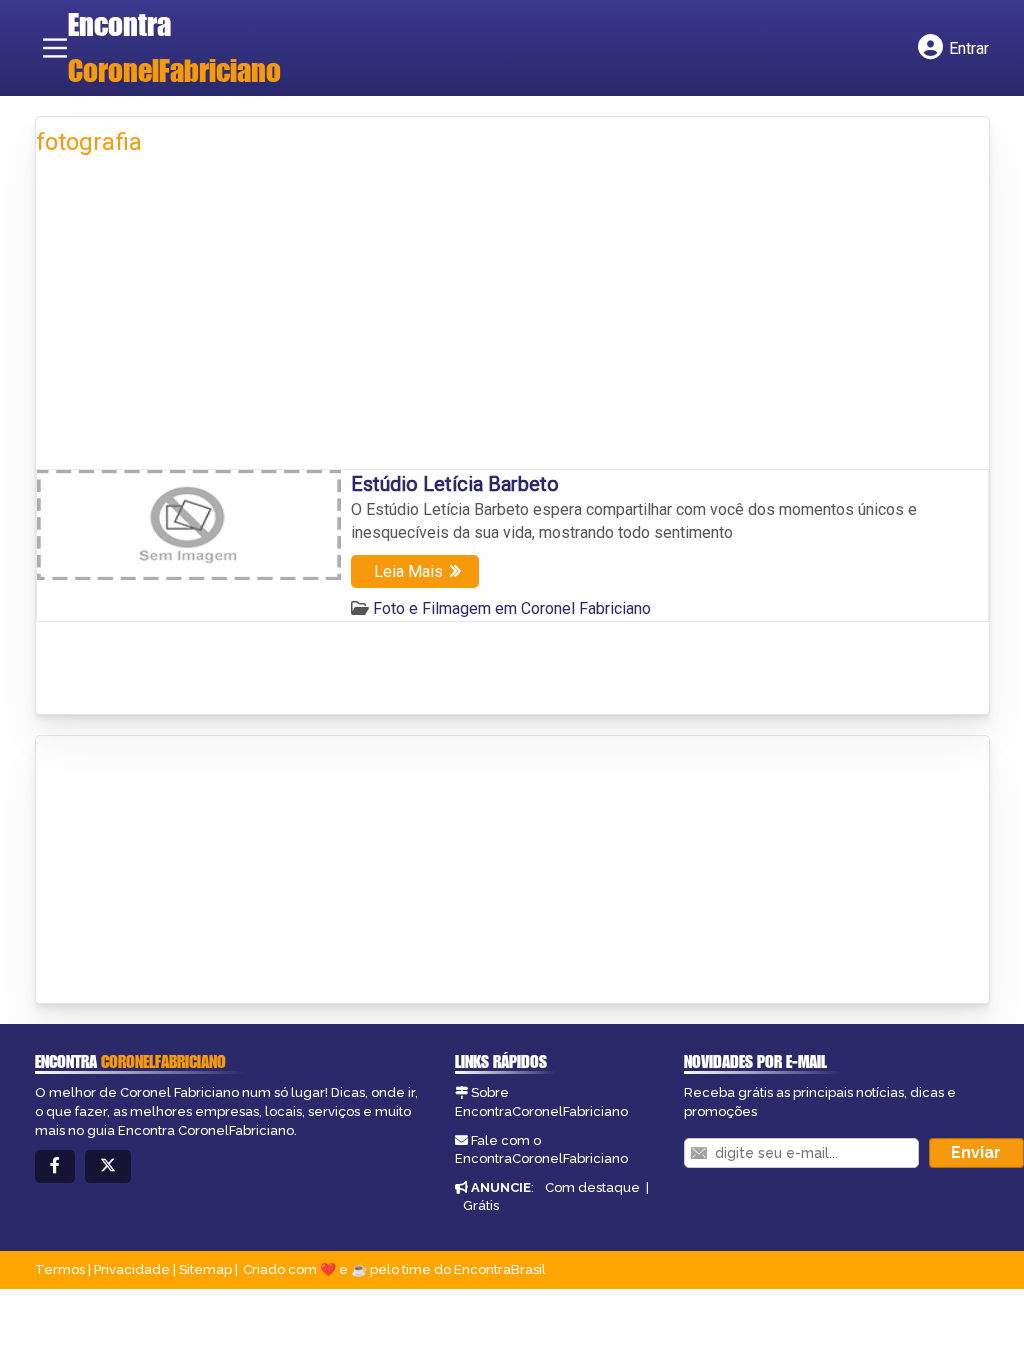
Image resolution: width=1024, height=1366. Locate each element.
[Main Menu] (55, 48)
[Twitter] (108, 1166)
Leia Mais (408, 571)
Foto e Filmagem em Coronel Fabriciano (512, 608)
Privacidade (132, 1269)
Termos (60, 1269)
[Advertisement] (512, 319)
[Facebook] (55, 1166)
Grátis (481, 1205)
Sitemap (205, 1269)
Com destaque (592, 1187)
